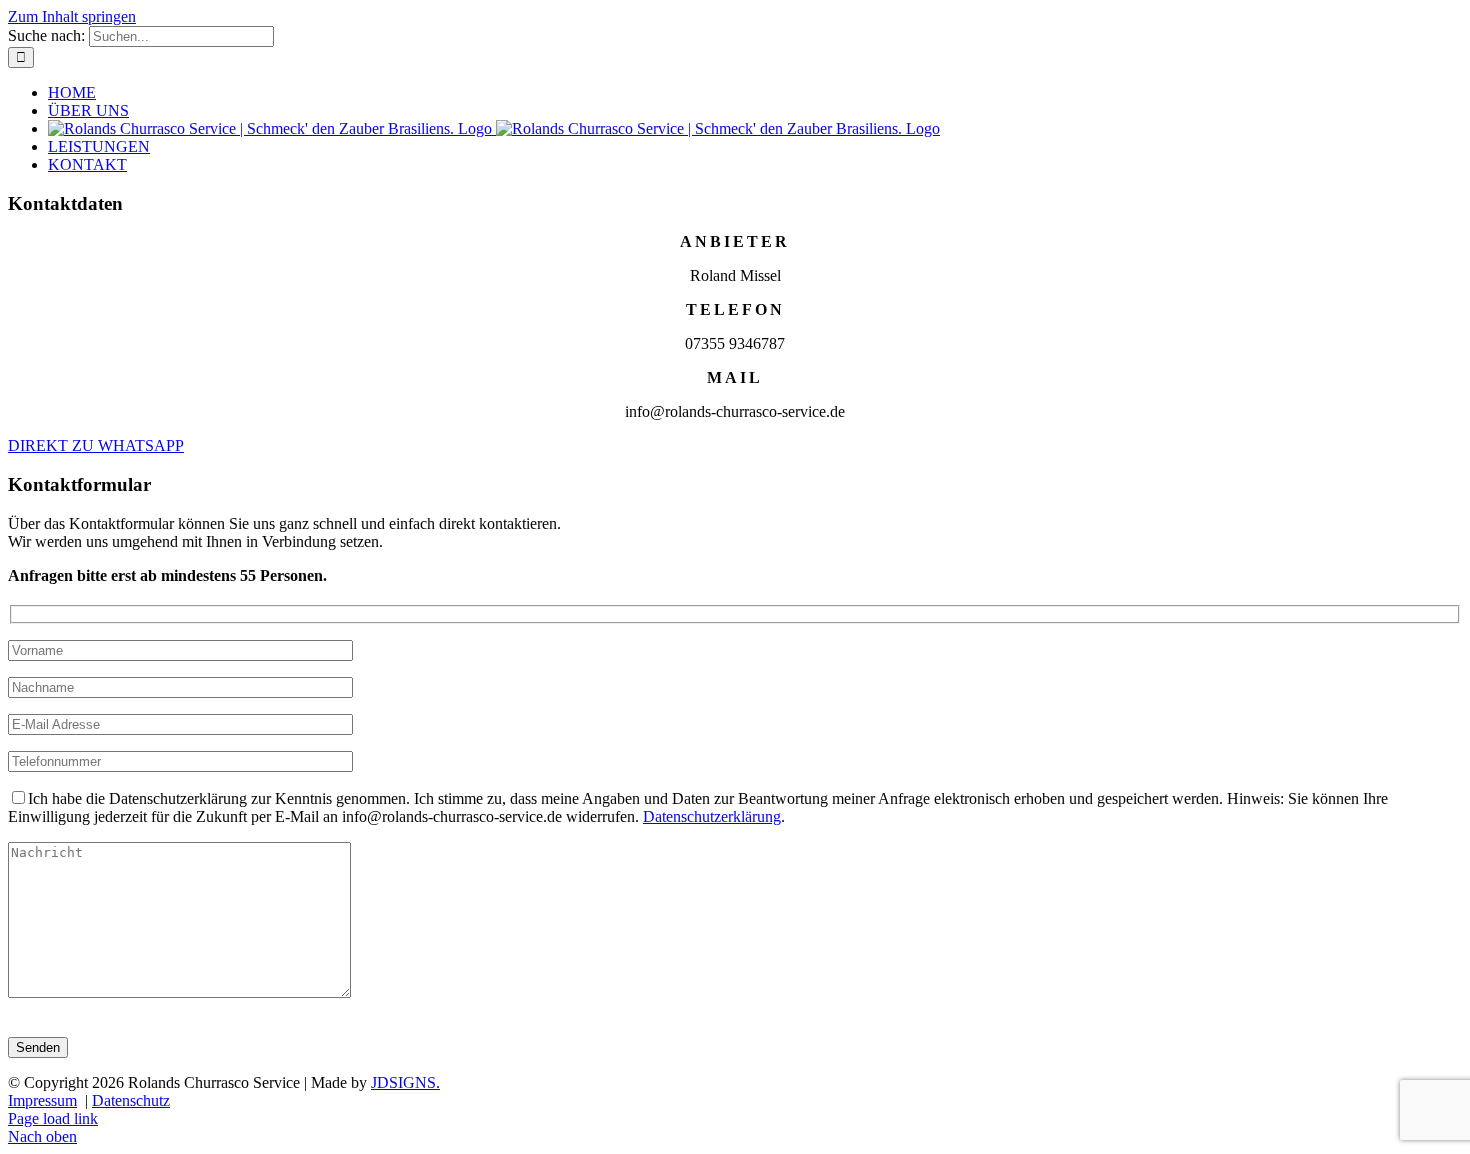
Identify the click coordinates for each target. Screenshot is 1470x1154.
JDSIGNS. (405, 1082)
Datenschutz (131, 1100)
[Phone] (180, 686)
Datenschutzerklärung (712, 816)
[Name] (180, 649)
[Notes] (179, 992)
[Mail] (180, 723)
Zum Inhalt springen (72, 16)
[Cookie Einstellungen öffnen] (44, 1128)
